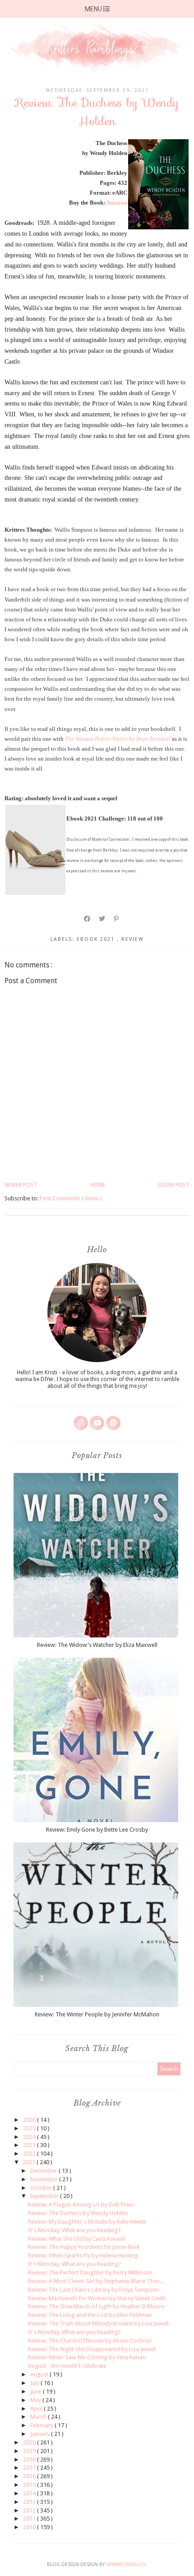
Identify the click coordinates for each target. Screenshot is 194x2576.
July (35, 2383)
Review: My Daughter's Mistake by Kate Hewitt (87, 2222)
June (37, 2391)
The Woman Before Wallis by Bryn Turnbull (118, 739)
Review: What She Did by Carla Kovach (77, 2239)
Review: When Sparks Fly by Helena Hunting (83, 2255)
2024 (30, 2137)
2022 (30, 2154)
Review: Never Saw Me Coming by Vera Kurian (87, 2357)
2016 (30, 2476)
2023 (30, 2145)
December (44, 2171)
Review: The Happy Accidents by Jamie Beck (84, 2247)
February (42, 2425)
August (40, 2374)
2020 (30, 2442)
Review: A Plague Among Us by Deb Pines (81, 2204)
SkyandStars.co (126, 2565)
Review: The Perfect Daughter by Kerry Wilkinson (90, 2273)
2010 (30, 2527)
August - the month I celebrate (67, 2366)
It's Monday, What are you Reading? (74, 2230)
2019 (30, 2451)
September (45, 2196)
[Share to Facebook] (88, 919)
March (39, 2417)
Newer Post (21, 1185)
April (37, 2409)
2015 (30, 2485)
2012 (30, 2510)
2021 (30, 2162)
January (41, 2434)
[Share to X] (102, 919)
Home (98, 1185)
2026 (30, 2120)
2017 (30, 2468)
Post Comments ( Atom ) (71, 1198)
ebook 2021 (97, 939)
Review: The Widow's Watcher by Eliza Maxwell (97, 1645)
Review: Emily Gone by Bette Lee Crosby (97, 1830)
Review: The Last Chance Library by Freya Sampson (93, 2290)
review (133, 939)
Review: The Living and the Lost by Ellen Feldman (90, 2315)
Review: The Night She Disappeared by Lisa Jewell (92, 2349)
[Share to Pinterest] (117, 919)
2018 (30, 2460)
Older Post (174, 1185)
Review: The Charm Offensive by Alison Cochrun (90, 2341)
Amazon (117, 203)
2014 (30, 2493)
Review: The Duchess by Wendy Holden (78, 2213)
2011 (30, 2519)
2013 (30, 2502)
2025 (30, 2128)
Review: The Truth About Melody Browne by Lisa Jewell (98, 2323)
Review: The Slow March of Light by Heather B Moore (96, 2306)
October (42, 2188)
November (45, 2179)
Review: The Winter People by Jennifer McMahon (97, 2014)
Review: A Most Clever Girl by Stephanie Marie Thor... (96, 2281)
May (36, 2400)
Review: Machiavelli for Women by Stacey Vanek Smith (97, 2298)
